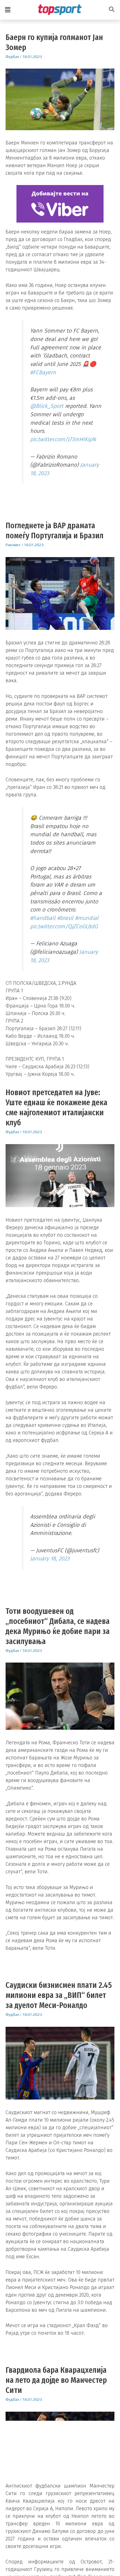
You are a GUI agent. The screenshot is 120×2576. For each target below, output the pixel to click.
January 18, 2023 (50, 1558)
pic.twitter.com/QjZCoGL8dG (64, 926)
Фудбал (12, 57)
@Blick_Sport (47, 406)
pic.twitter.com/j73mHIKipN (63, 439)
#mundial (87, 918)
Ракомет (13, 545)
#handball (43, 918)
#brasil (65, 918)
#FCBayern (43, 372)
